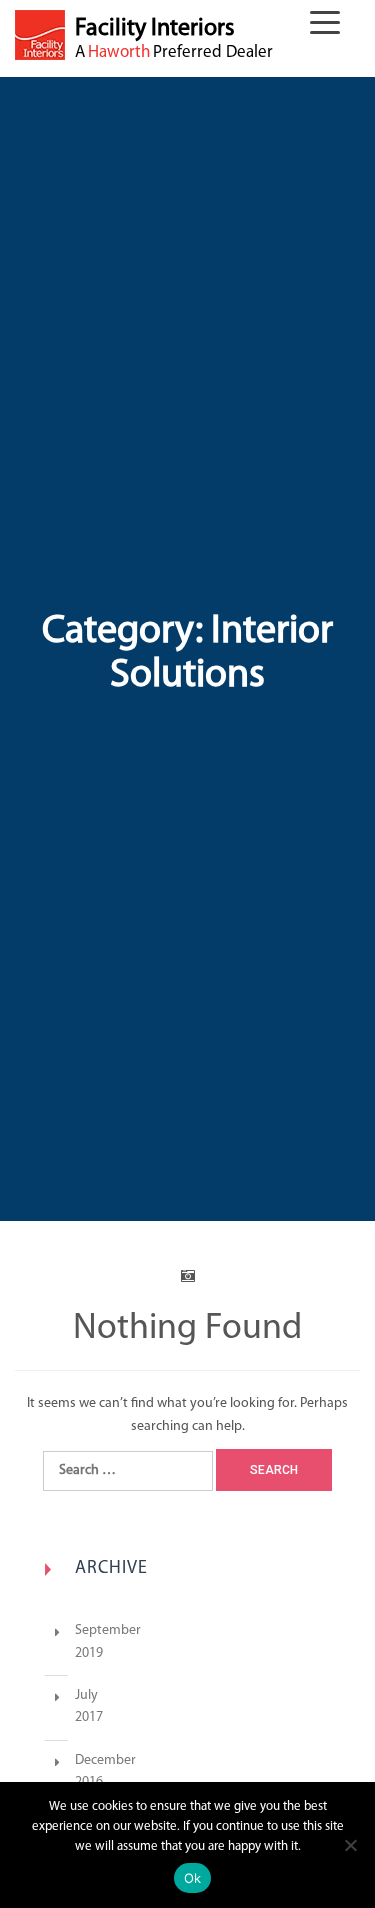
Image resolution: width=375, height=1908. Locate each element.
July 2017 (65, 1707)
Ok (193, 1878)
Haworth (119, 52)
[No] (350, 1845)
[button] (330, 26)
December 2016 (65, 1772)
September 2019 (65, 1642)
